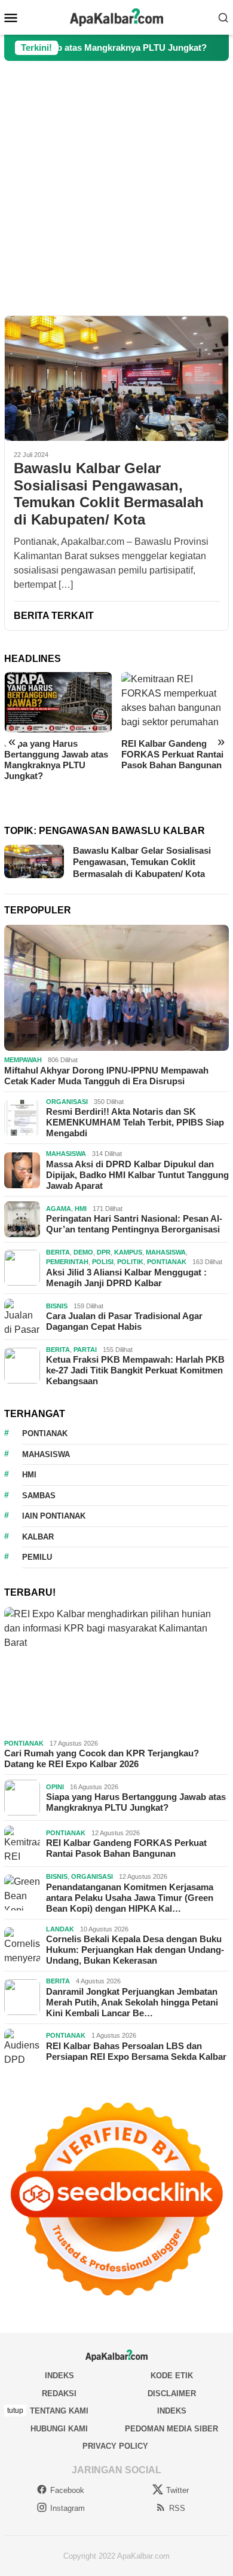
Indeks (59, 2376)
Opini (55, 1787)
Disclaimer (172, 2393)
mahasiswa (46, 1454)
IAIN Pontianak (54, 1516)
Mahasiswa (66, 1154)
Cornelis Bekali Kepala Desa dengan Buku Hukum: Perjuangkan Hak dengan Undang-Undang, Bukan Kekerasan (135, 1950)
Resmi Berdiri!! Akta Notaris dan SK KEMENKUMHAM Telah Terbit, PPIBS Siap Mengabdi (135, 1122)
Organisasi (67, 1102)
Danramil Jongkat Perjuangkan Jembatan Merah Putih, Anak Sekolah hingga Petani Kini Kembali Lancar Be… (132, 2002)
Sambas (39, 1496)
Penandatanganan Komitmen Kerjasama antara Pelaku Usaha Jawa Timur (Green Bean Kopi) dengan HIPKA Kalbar (173, 770)
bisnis (57, 1306)
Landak (60, 1929)
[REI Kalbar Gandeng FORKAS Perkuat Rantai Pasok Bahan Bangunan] (58, 702)
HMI (81, 1209)
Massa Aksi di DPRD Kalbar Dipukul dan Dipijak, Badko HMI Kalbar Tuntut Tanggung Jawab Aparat (137, 1175)
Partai (85, 1350)
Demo (83, 1252)
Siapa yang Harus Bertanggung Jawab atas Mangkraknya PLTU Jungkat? (136, 1802)
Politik (130, 1262)
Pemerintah (67, 1262)
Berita (58, 1252)
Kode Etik (172, 2376)
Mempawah (23, 1060)
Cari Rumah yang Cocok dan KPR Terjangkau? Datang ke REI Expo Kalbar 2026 (102, 1758)
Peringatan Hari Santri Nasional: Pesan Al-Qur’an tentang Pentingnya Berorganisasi (134, 1224)
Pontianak (167, 1262)
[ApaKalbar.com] (116, 16)
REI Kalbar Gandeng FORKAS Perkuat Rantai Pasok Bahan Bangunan (55, 754)
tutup (15, 2411)
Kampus (128, 1252)
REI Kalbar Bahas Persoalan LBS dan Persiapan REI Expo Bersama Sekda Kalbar (136, 2051)
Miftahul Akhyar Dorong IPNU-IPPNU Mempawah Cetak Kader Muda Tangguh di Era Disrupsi (106, 1076)
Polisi (103, 1262)
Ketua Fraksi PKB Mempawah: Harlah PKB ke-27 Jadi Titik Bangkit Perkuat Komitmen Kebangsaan (135, 1370)
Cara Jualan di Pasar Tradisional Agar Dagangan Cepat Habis (124, 1321)
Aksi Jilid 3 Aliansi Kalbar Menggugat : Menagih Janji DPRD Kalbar (126, 1278)
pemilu (37, 1557)
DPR (104, 1252)
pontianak (45, 1433)
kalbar (38, 1537)
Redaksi (59, 2393)
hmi (29, 1475)
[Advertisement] (116, 188)
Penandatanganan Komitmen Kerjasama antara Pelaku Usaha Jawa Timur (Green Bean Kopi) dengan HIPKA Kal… (130, 1898)
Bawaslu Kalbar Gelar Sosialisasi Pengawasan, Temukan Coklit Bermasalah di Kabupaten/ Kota (109, 494)
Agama (59, 1209)
